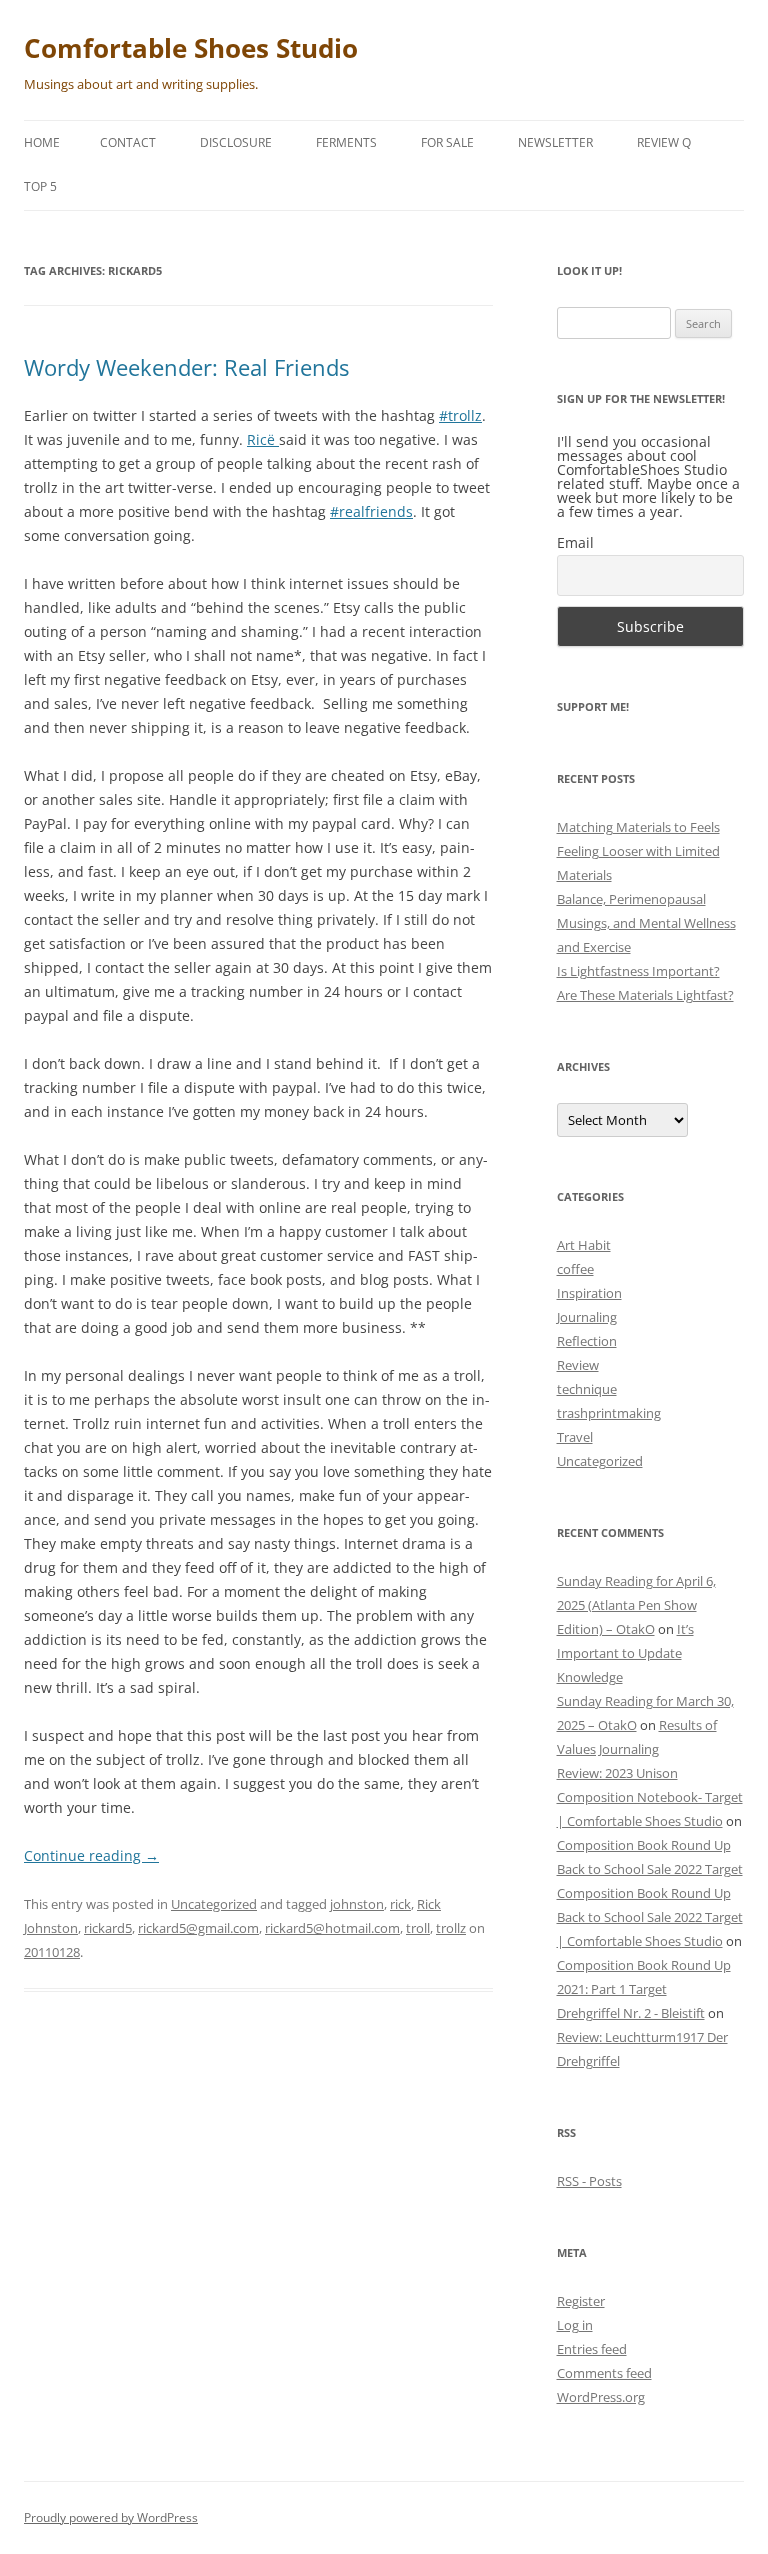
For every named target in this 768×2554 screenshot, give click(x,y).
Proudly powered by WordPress (111, 2517)
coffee (575, 1269)
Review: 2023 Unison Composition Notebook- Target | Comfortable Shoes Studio (650, 1797)
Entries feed (592, 2349)
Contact (128, 142)
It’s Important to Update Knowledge (625, 1653)
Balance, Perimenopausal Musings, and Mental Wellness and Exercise (646, 923)
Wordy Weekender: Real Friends (186, 367)
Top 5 (40, 186)
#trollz (460, 415)
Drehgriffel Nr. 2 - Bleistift (631, 2013)
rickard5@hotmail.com (332, 1928)
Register (581, 2301)
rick (400, 1904)
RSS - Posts (589, 2181)
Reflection (587, 1341)
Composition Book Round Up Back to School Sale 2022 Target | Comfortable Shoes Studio (650, 1917)
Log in (575, 2325)
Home (42, 142)
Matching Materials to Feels (638, 827)
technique (587, 1389)
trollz (451, 1928)
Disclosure (236, 142)
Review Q (664, 142)
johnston (357, 1904)
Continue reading (91, 1855)
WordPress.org (601, 2397)
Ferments (346, 142)
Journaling (587, 1317)
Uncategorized (214, 1904)
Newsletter (555, 142)
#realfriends (371, 511)
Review (578, 1365)
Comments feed (604, 2373)
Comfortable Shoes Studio (191, 48)
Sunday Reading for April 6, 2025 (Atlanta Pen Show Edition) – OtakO (636, 1605)
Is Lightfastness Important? (638, 971)
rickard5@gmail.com (198, 1928)
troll (418, 1928)
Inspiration (589, 1293)
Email (575, 542)
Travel (575, 1437)
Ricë (263, 439)
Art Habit (584, 1245)
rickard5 (108, 1928)
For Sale (447, 142)
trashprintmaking (609, 1413)
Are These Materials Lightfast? (645, 995)
